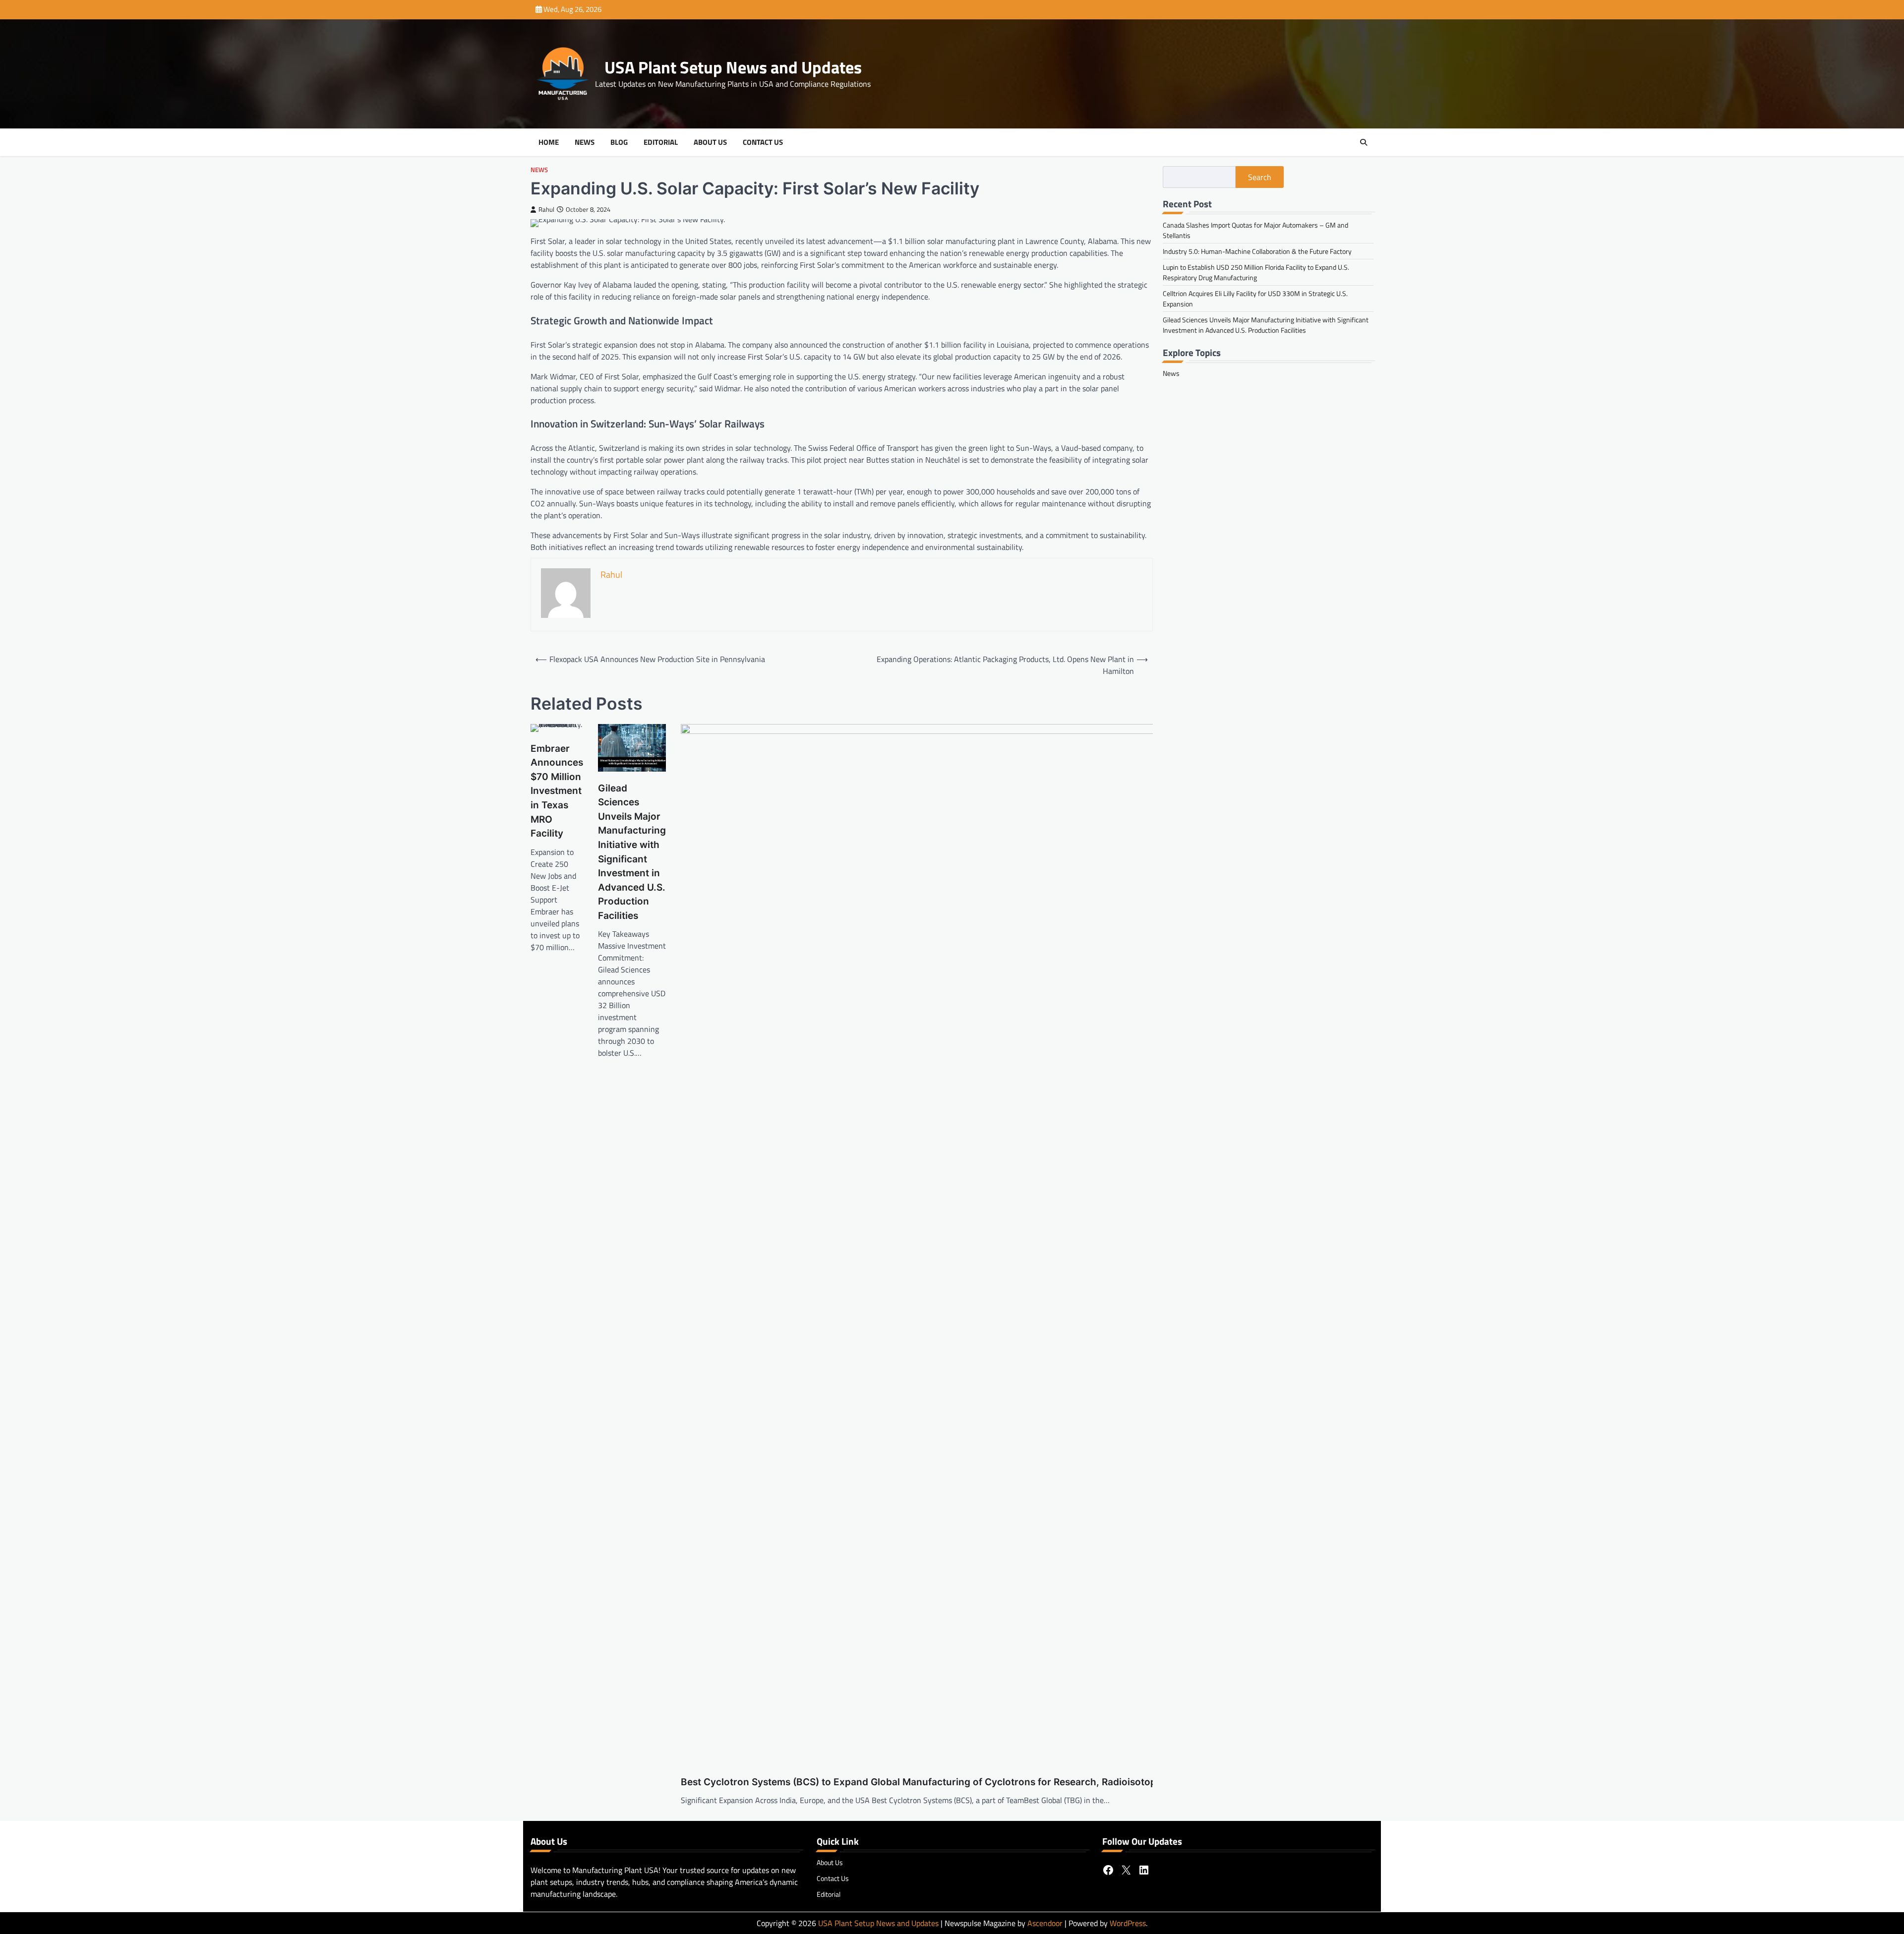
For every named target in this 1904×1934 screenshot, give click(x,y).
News (585, 142)
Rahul (546, 210)
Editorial (661, 142)
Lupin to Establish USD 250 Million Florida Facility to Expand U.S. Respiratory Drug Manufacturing (1256, 272)
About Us (710, 142)
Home (549, 142)
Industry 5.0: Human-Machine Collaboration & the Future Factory (1257, 251)
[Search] (1364, 142)
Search (1260, 177)
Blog (619, 142)
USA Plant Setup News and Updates (733, 67)
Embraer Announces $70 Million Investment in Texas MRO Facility (557, 791)
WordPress (1128, 1923)
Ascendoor (1045, 1923)
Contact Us (763, 142)
